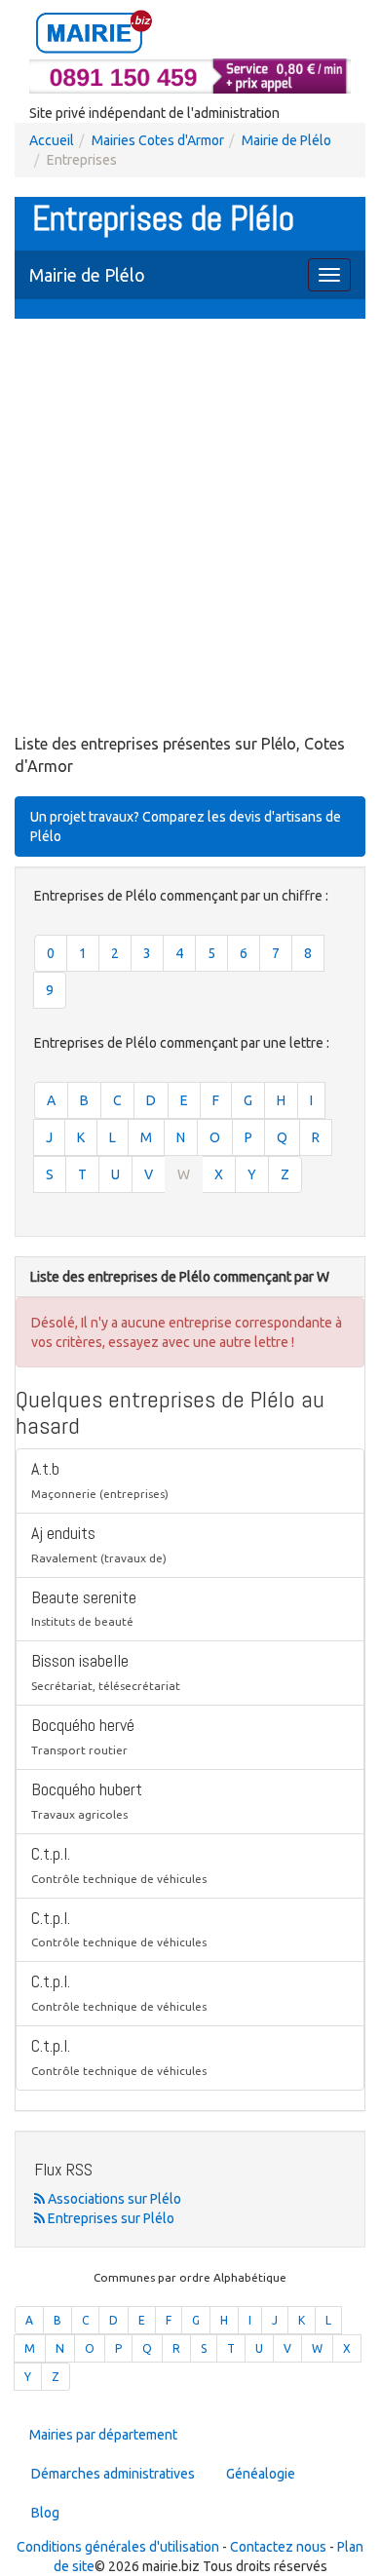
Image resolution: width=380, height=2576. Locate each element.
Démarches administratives (113, 2474)
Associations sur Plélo (113, 2199)
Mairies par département (103, 2435)
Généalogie (261, 2474)
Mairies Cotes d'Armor (158, 140)
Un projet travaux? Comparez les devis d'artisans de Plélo (186, 827)
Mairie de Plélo (286, 140)
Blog (45, 2513)
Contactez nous (278, 2547)
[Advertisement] (190, 528)
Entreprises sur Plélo (110, 2218)
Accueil (52, 140)
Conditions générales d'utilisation (118, 2547)
